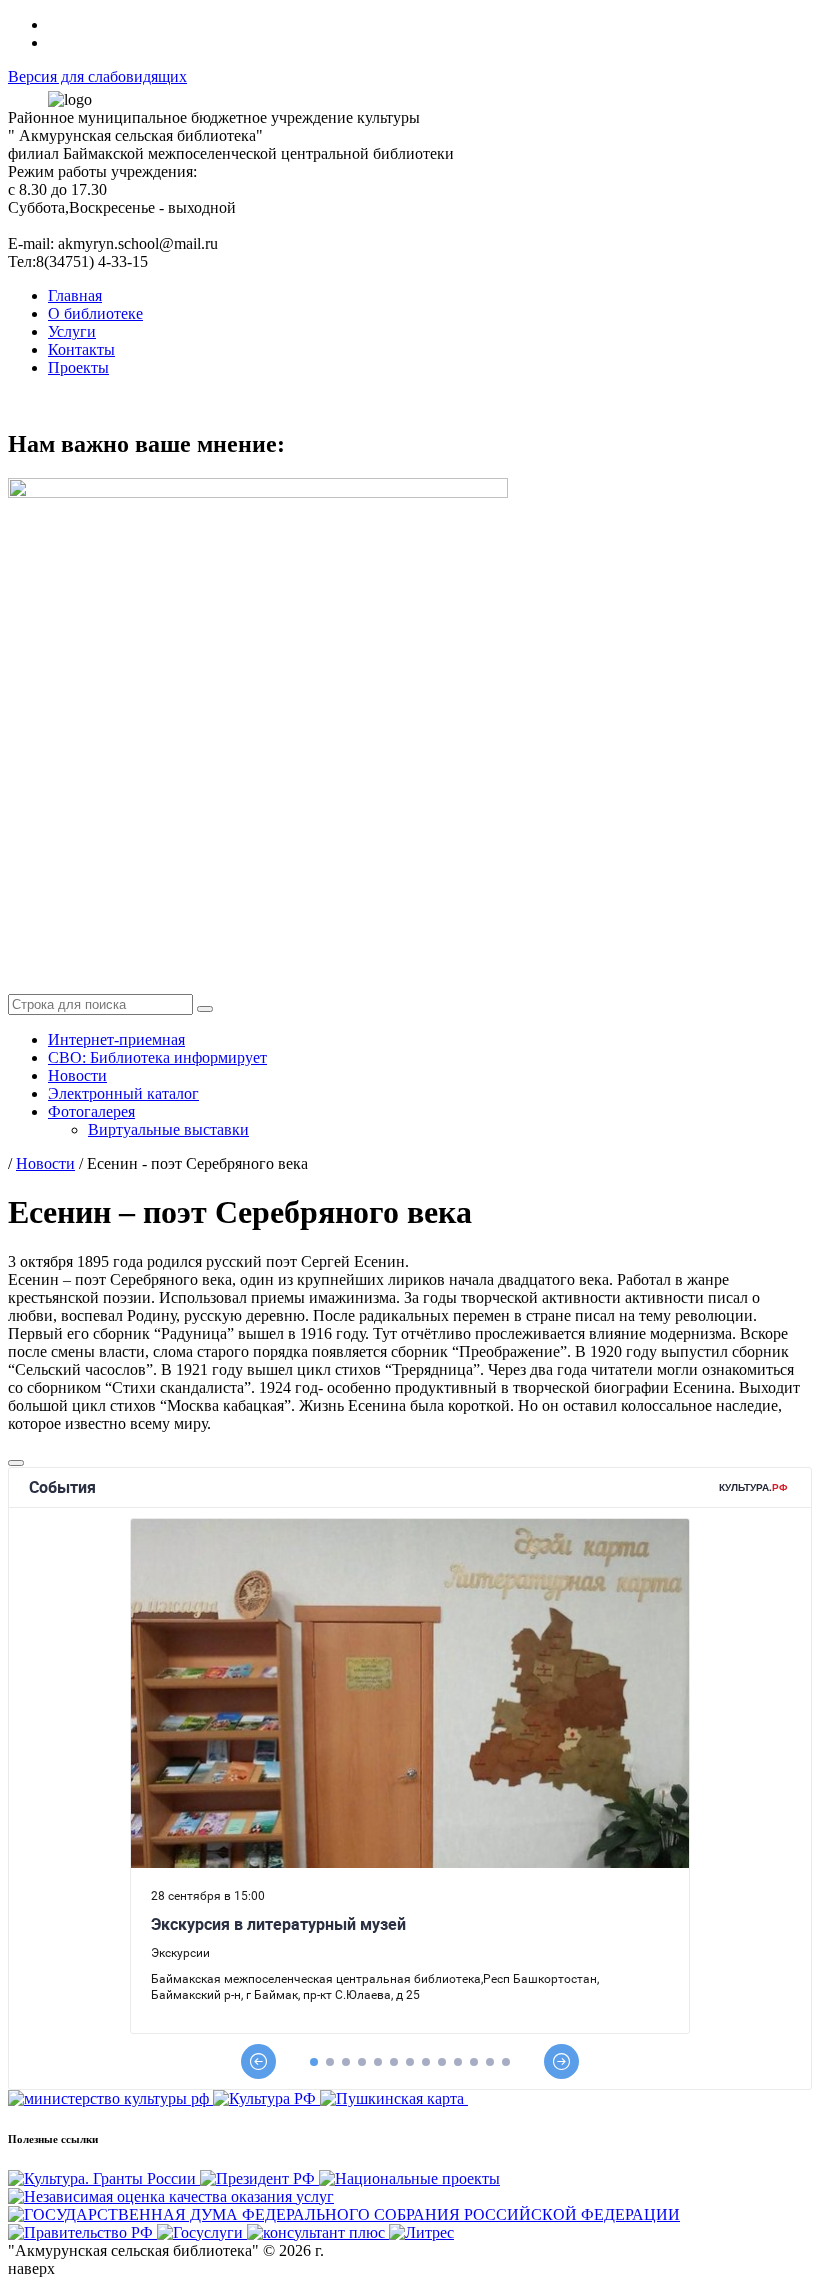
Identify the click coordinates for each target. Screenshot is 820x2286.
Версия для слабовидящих (97, 76)
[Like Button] (16, 1463)
